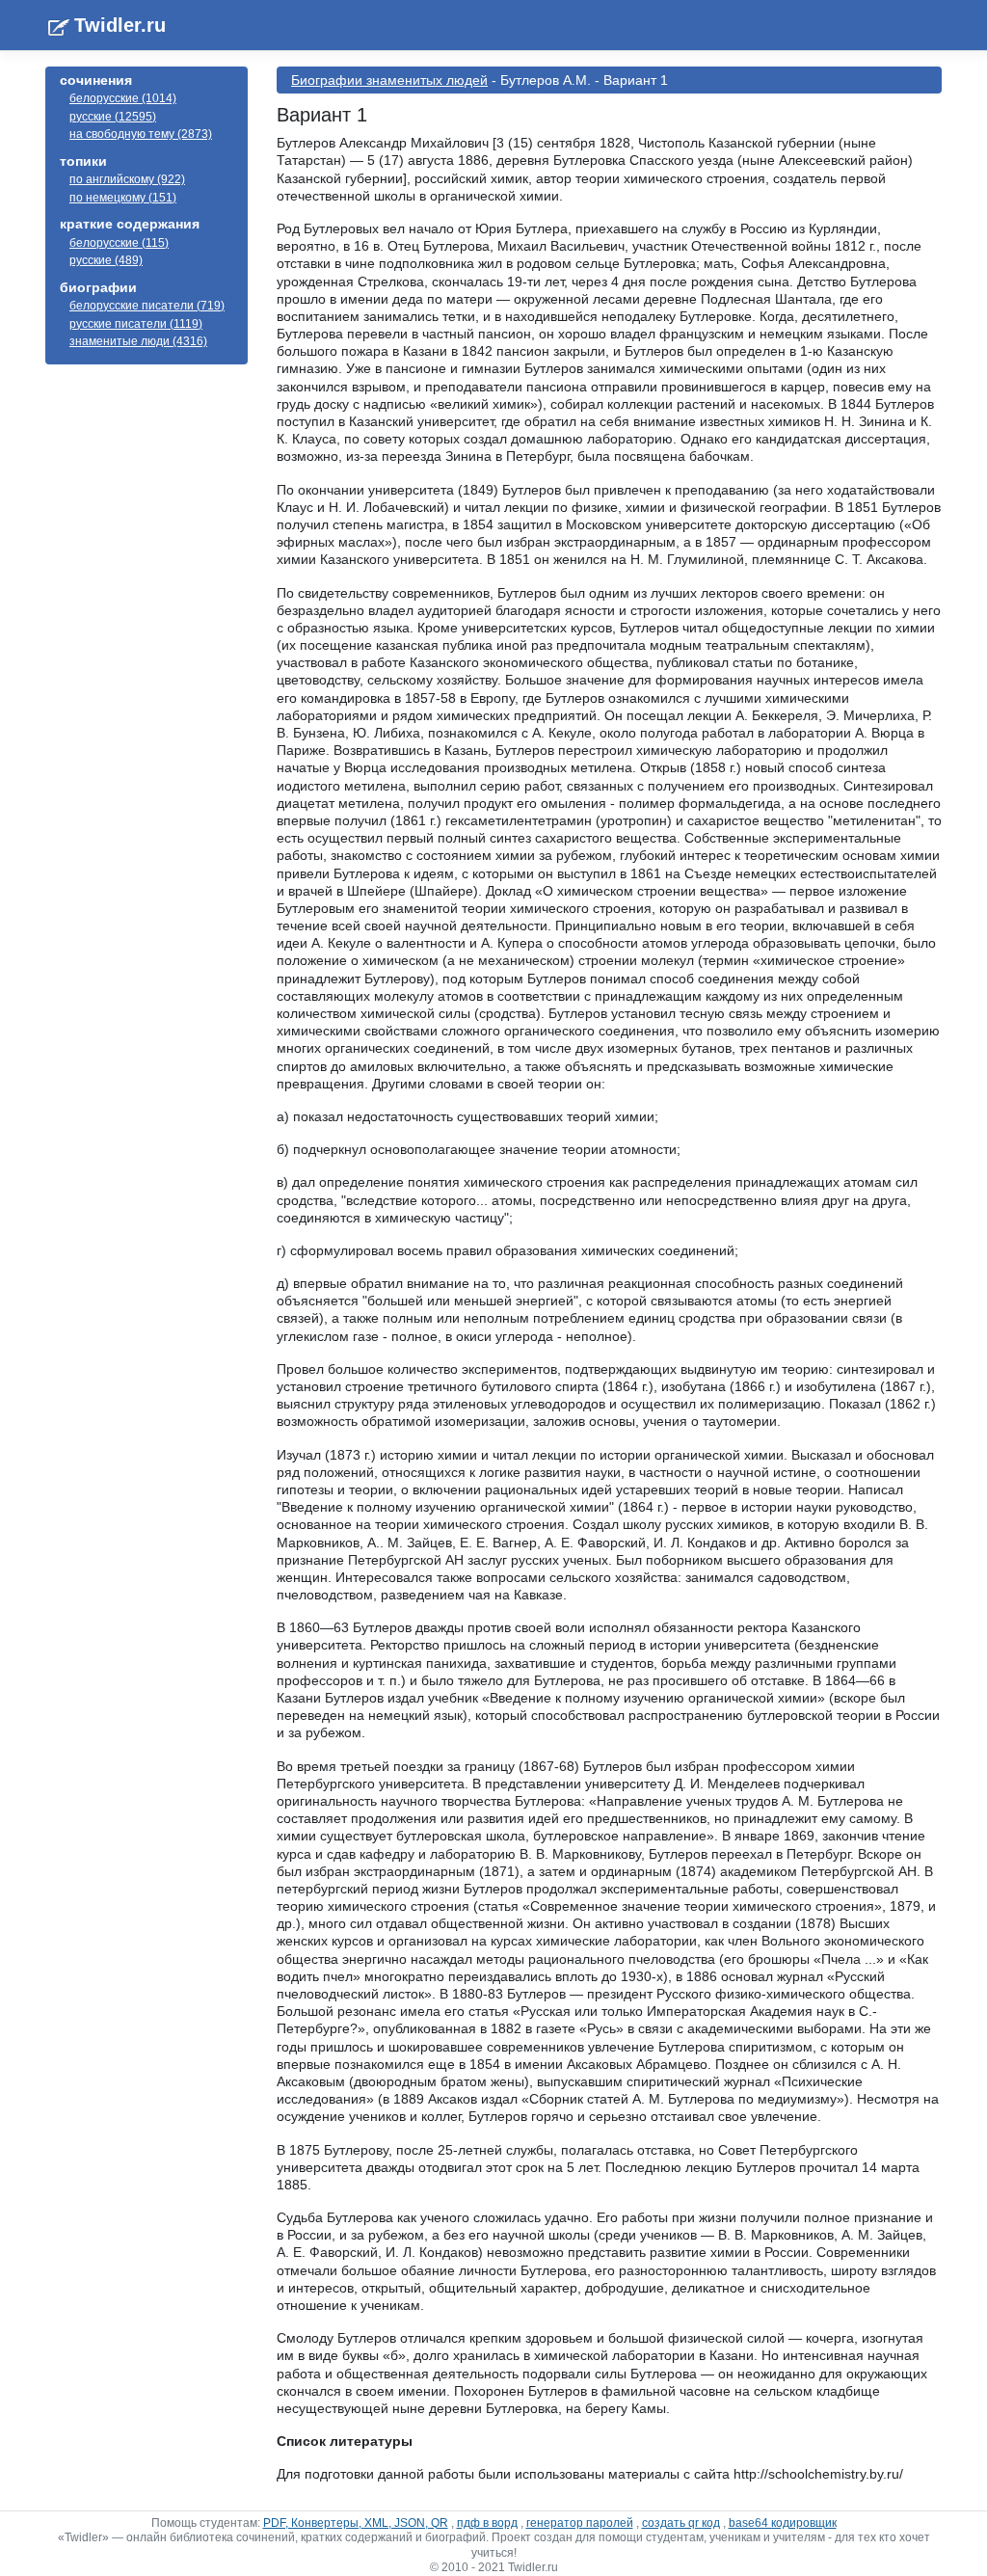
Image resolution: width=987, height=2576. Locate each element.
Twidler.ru (120, 25)
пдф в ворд (487, 2523)
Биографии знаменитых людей (389, 80)
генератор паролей (580, 2523)
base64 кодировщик (783, 2523)
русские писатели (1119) (136, 324)
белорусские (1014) (123, 98)
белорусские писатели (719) (147, 306)
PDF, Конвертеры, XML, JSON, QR (356, 2523)
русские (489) (106, 260)
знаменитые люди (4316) (138, 341)
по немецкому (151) (123, 198)
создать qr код (681, 2523)
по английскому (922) (127, 179)
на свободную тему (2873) (141, 134)
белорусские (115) (119, 243)
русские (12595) (113, 117)
